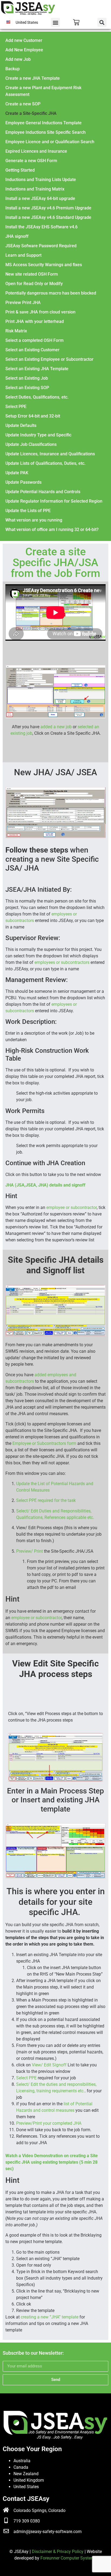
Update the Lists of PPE (28, 511)
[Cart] (76, 22)
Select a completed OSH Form (34, 340)
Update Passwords (23, 482)
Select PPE (16, 407)
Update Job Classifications (31, 444)
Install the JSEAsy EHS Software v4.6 (41, 227)
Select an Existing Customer (32, 350)
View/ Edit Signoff (50, 2065)
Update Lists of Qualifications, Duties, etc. (45, 463)
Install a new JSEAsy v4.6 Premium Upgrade (48, 208)
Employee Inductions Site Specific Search (46, 132)
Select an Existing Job (27, 378)
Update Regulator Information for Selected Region (54, 501)
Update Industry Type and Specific (38, 435)
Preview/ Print (30, 1551)
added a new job (56, 727)
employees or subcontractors (62, 962)
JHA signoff (17, 236)
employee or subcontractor (72, 1207)
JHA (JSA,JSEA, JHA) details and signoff (45, 1185)
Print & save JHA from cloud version (40, 312)
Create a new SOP (23, 104)
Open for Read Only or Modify (34, 284)
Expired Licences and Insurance (36, 151)
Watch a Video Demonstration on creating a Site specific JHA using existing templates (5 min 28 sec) (52, 2162)
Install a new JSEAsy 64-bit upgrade (40, 198)
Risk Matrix (16, 331)
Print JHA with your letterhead (35, 321)
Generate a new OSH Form (31, 161)
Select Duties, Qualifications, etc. (37, 397)
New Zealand (26, 2474)
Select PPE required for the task (46, 1500)
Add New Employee (24, 50)
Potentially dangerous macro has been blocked (51, 293)
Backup (13, 69)
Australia (22, 2461)
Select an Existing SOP (27, 388)
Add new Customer (24, 40)
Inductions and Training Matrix (35, 189)
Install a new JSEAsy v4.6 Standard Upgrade (48, 217)
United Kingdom (29, 2480)
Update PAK (17, 473)
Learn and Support (23, 255)
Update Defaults (21, 425)
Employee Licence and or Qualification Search (50, 142)
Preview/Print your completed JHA (49, 2123)
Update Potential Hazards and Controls (43, 492)
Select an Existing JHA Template (37, 369)
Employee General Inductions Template (44, 123)
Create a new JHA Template (33, 78)
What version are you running (34, 520)
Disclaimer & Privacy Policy (58, 2552)
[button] (55, 22)
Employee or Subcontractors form (45, 1443)
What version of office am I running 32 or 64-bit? (52, 529)
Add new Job (18, 59)
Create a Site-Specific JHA (31, 113)
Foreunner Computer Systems (69, 2558)
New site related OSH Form (32, 274)
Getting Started (20, 170)
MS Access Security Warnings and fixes (44, 265)
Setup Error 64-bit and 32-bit (33, 416)
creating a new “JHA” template (50, 2317)
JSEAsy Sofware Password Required (41, 246)
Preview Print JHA (23, 303)
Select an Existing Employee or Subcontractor (49, 359)
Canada (21, 2467)
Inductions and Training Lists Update (41, 180)
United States (26, 2487)
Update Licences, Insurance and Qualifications (50, 454)
